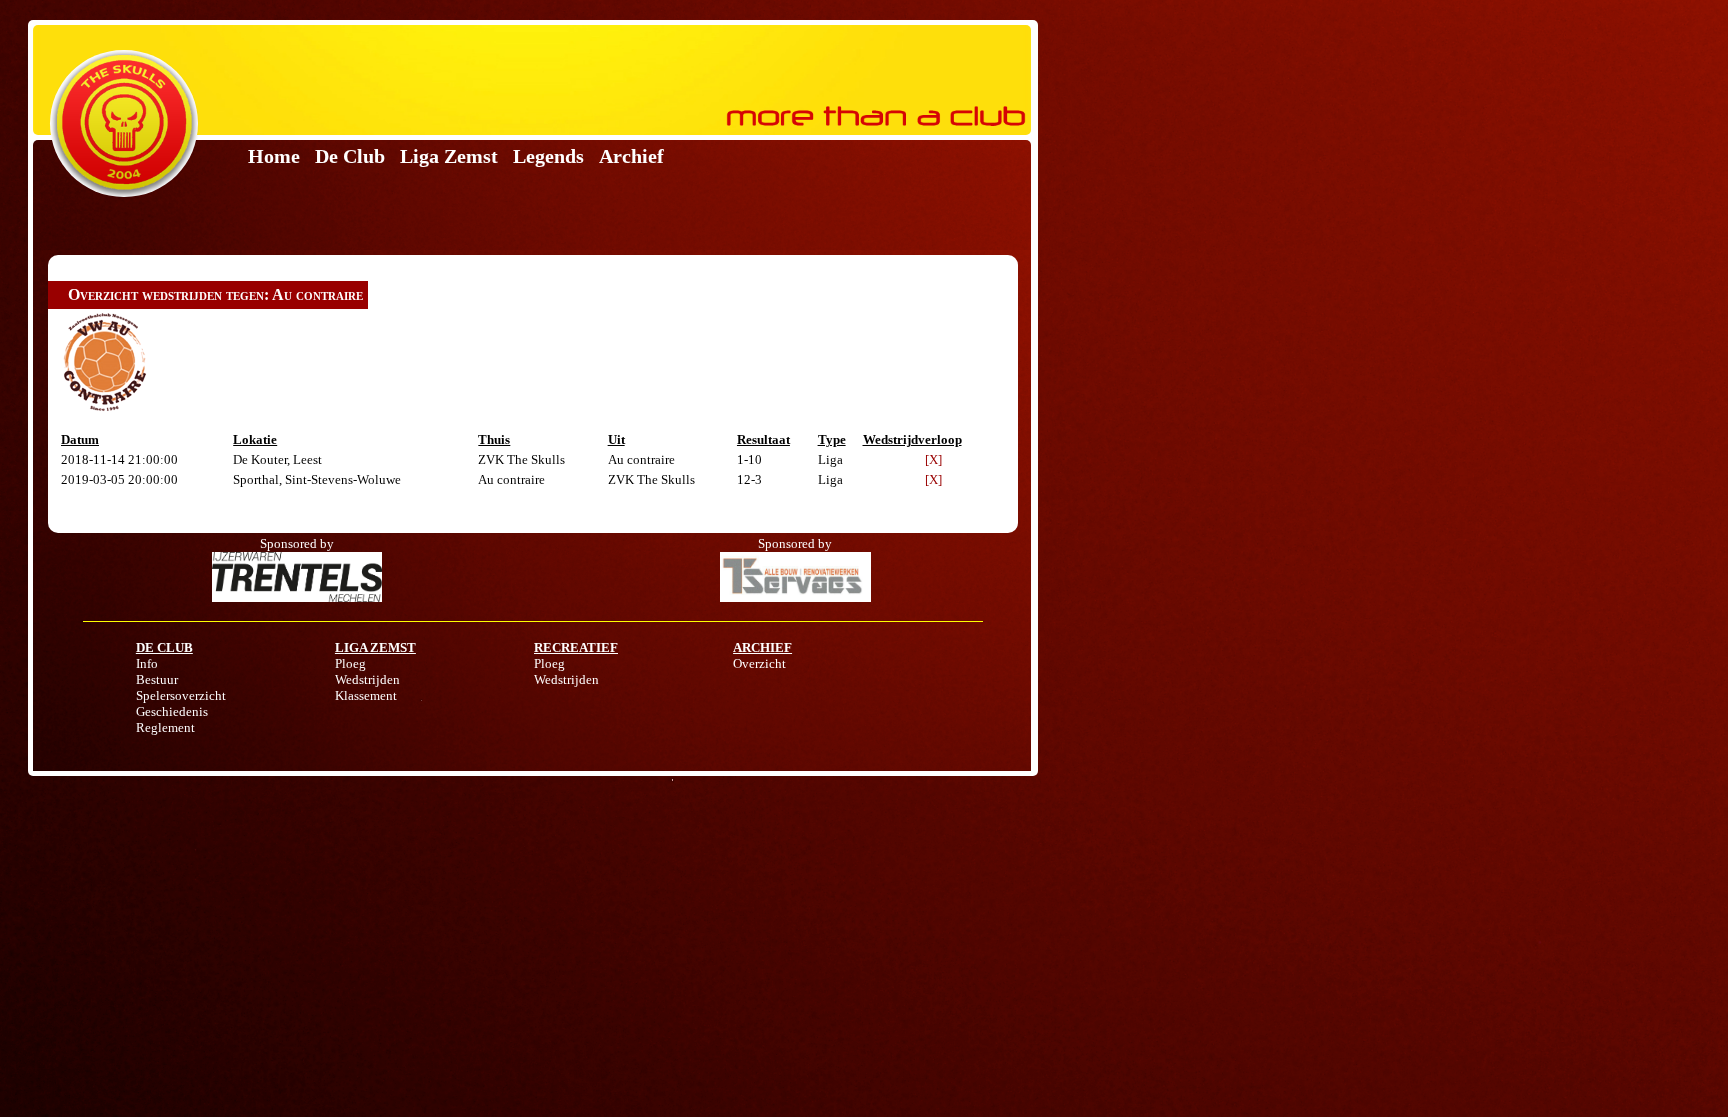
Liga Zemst (449, 156)
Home (274, 156)
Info (147, 663)
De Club (350, 156)
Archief (631, 156)
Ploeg (350, 663)
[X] (933, 459)
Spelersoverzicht (181, 695)
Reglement (165, 727)
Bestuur (157, 679)
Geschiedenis (172, 711)
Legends (548, 156)
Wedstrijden (367, 679)
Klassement (366, 695)
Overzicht (759, 663)
